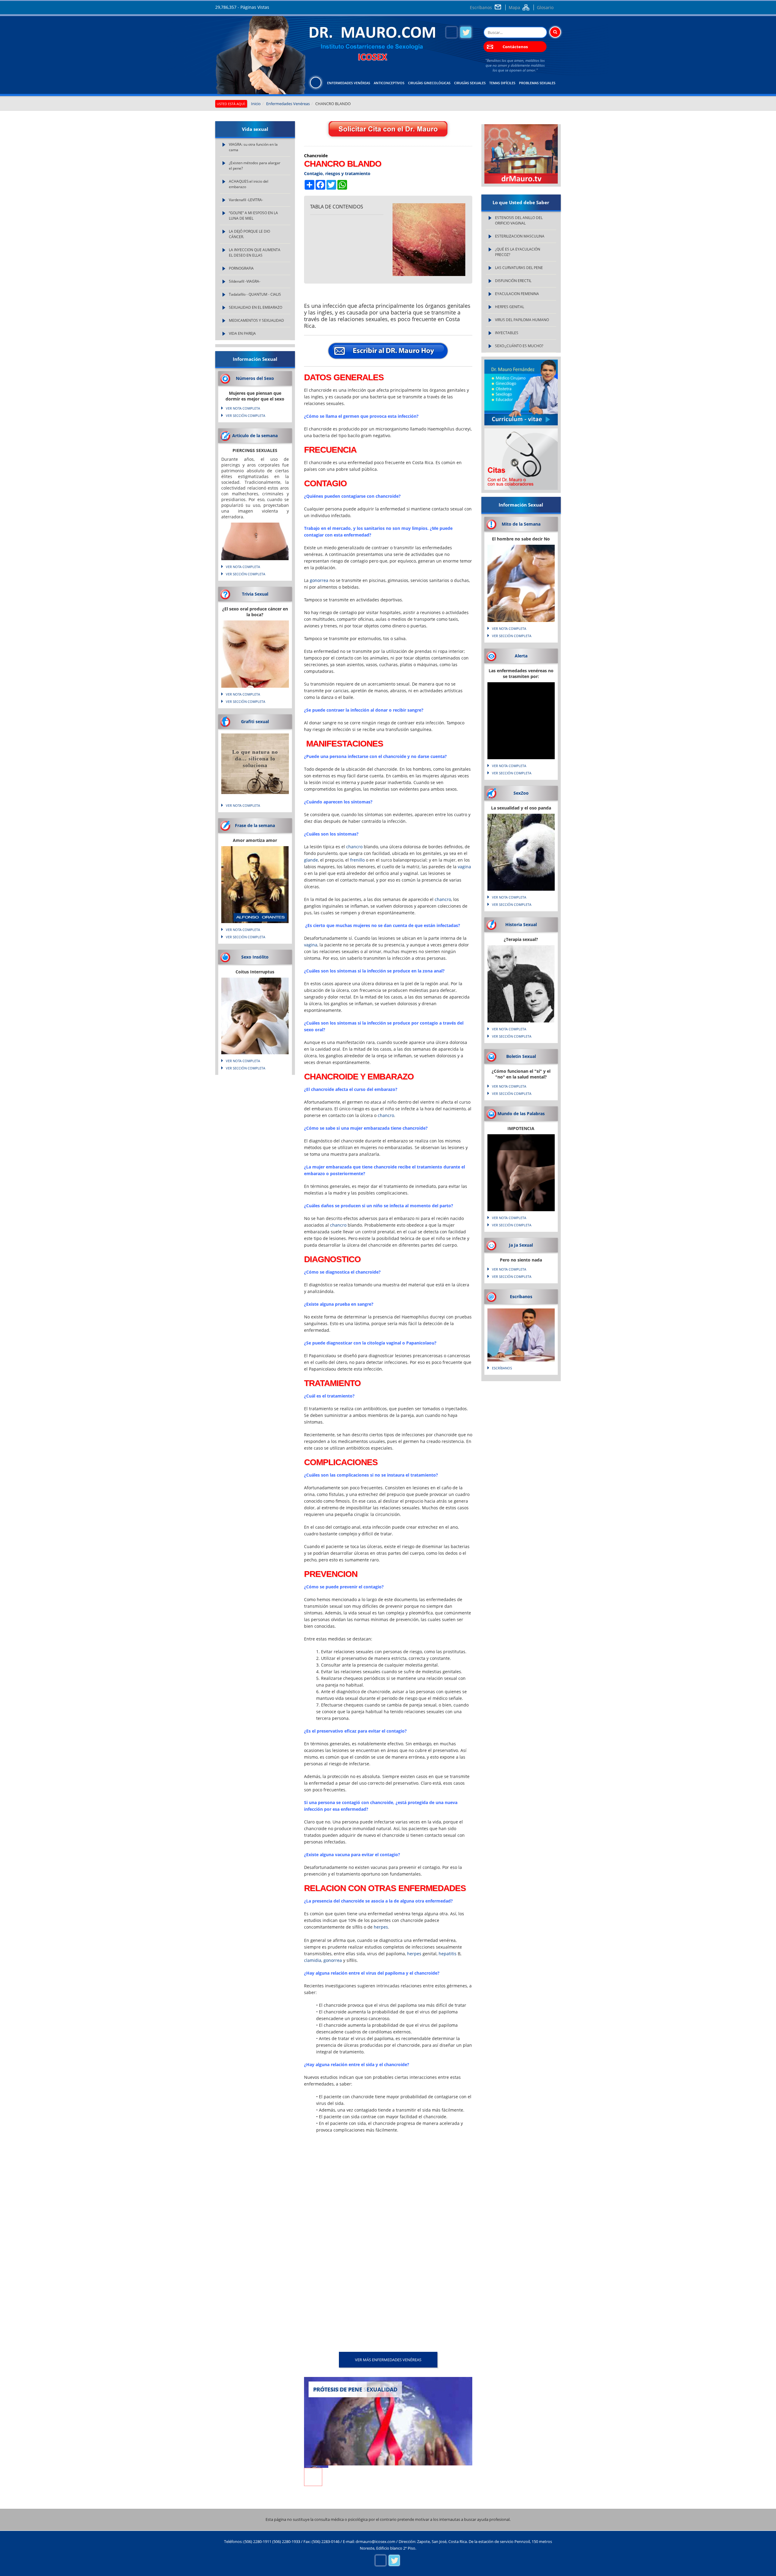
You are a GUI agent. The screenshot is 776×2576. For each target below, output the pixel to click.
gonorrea (319, 580)
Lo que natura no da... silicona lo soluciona (255, 759)
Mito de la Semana (521, 524)
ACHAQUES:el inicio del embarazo (249, 184)
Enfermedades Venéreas (349, 83)
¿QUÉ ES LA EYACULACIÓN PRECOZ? (518, 252)
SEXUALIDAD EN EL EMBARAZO (256, 307)
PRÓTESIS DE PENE (338, 2389)
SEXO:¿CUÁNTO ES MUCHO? (519, 346)
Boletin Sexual (521, 1056)
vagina (464, 867)
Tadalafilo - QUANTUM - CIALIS (255, 294)
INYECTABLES (507, 333)
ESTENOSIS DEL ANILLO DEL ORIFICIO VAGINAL (519, 220)
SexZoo (521, 793)
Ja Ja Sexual (521, 1245)
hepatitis (448, 1954)
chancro (354, 847)
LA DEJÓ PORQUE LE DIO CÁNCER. (249, 234)
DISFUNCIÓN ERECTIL (513, 281)
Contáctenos (515, 47)
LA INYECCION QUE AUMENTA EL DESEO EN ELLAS (255, 253)
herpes (381, 1927)
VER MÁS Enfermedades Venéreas (388, 2360)
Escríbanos (481, 7)
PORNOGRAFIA (241, 268)
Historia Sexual (521, 924)
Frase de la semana (255, 825)
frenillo (357, 860)
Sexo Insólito (255, 957)
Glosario (545, 7)
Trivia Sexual (255, 594)
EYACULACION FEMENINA (517, 294)
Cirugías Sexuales (470, 83)
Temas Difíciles (502, 83)
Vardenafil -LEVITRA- (246, 200)
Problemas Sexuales (537, 83)
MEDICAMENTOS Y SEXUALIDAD (256, 320)
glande (311, 860)
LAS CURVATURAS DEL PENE (519, 268)
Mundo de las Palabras (521, 1113)
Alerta (521, 656)
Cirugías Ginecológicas (429, 83)
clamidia (313, 1960)
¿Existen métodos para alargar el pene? (255, 166)
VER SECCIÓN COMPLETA (246, 415)
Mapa (514, 7)
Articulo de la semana (255, 435)
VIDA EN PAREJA (242, 333)
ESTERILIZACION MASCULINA (520, 236)
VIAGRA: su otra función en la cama (253, 147)
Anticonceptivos (389, 83)
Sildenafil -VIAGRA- (245, 281)
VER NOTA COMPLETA (243, 408)
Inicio (256, 104)
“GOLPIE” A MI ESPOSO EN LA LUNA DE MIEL (253, 216)
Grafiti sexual (255, 721)
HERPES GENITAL (510, 307)
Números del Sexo (255, 378)
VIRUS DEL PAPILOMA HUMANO (522, 320)
